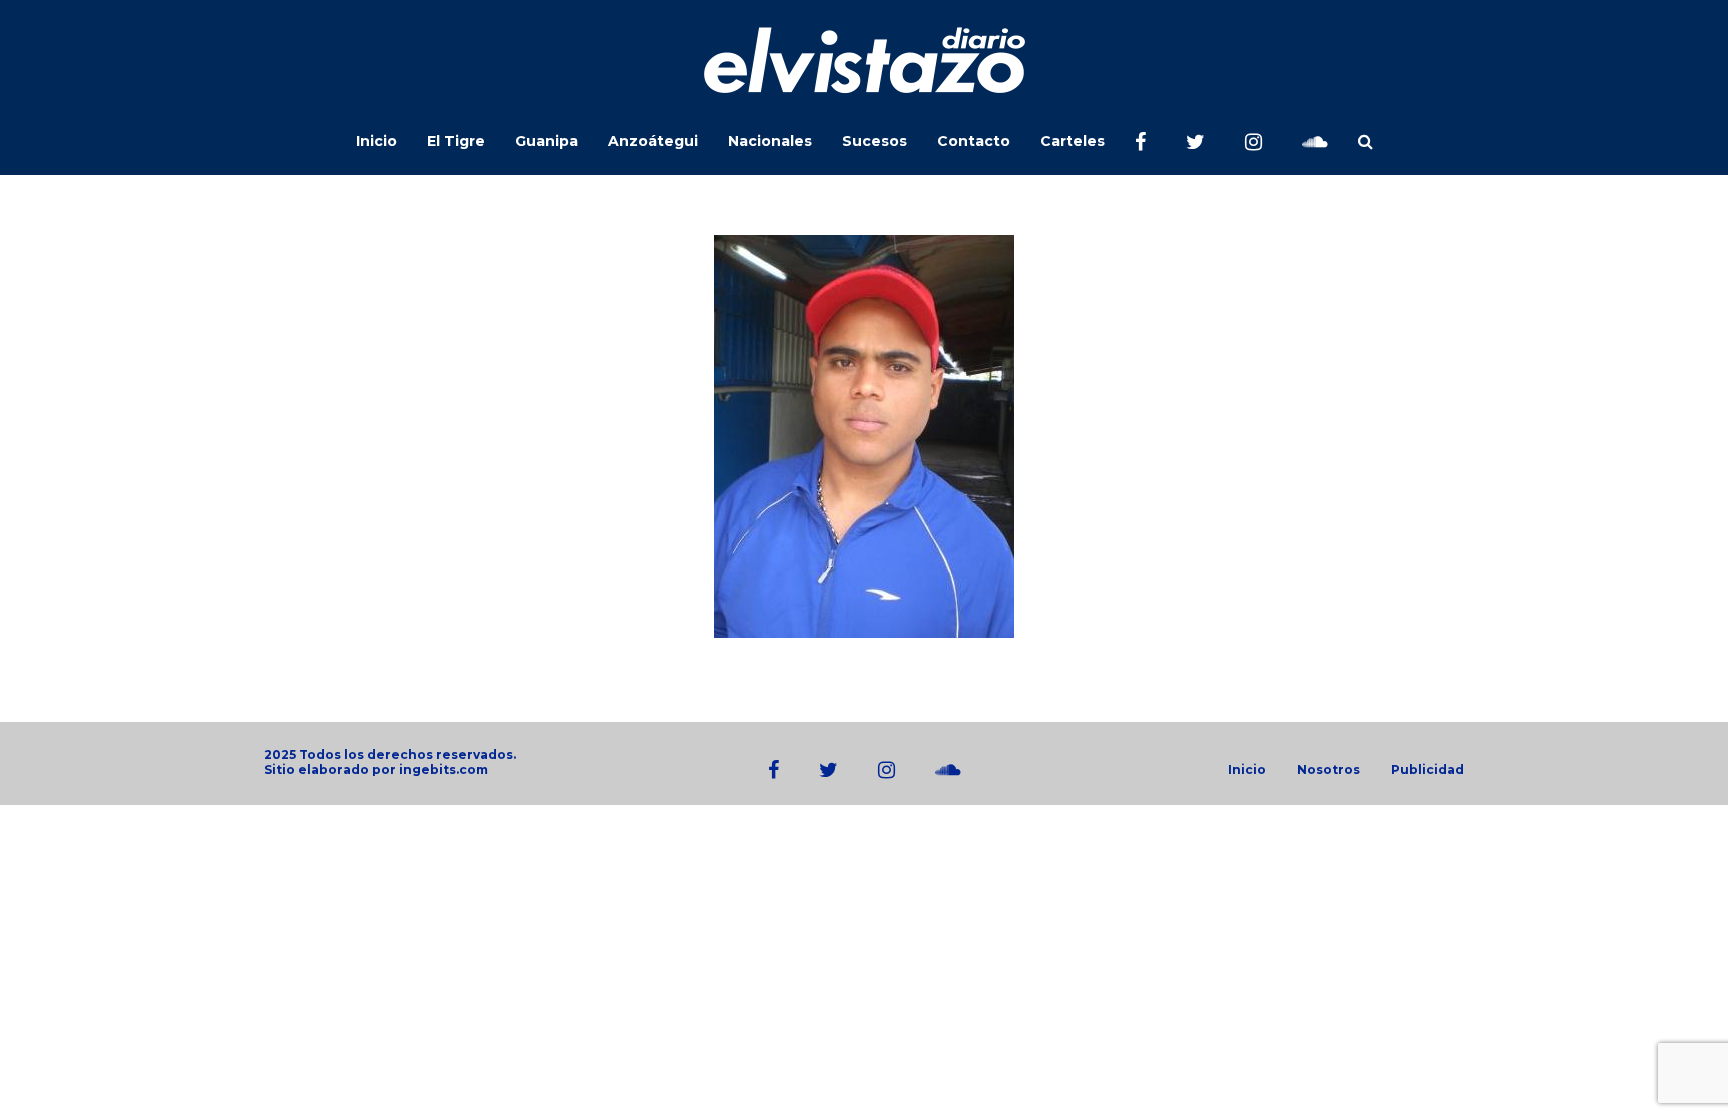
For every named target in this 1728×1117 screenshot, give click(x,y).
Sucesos (874, 141)
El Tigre (456, 141)
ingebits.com (443, 769)
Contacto (973, 141)
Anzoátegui (653, 141)
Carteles (1072, 141)
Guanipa (546, 141)
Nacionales (770, 141)
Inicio (376, 141)
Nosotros (1328, 770)
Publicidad (1427, 770)
